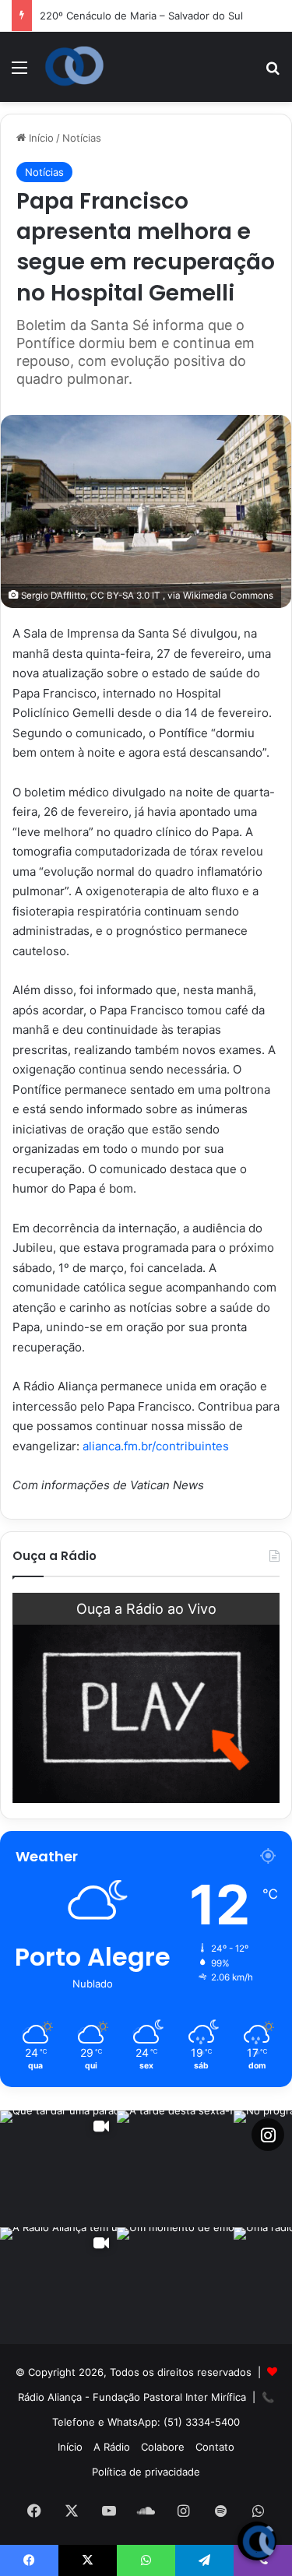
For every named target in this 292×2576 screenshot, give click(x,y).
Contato (215, 2447)
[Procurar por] (273, 73)
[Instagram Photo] (175, 2169)
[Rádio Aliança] (74, 66)
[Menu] (19, 73)
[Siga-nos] (268, 2135)
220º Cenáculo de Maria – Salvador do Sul (141, 16)
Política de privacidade (146, 2472)
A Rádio (112, 2447)
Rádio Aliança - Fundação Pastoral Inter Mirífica (132, 2397)
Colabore (163, 2447)
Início (40, 138)
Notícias (82, 138)
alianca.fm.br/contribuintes (156, 1446)
